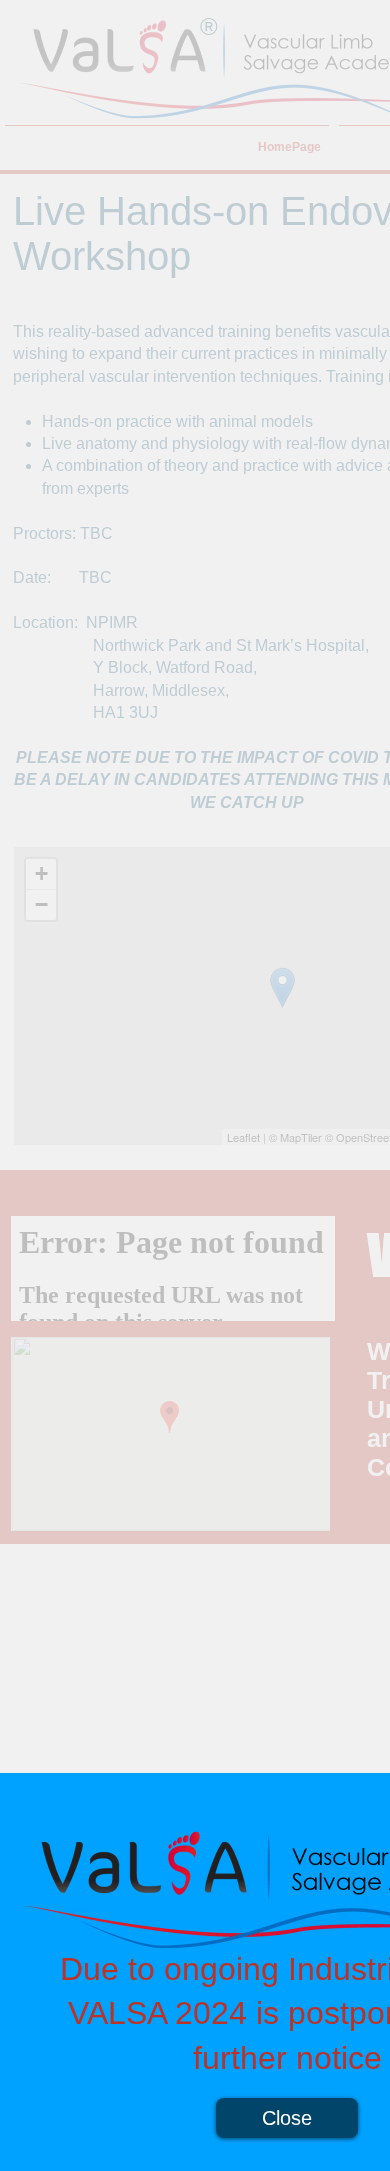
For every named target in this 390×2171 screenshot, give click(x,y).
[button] (287, 2118)
